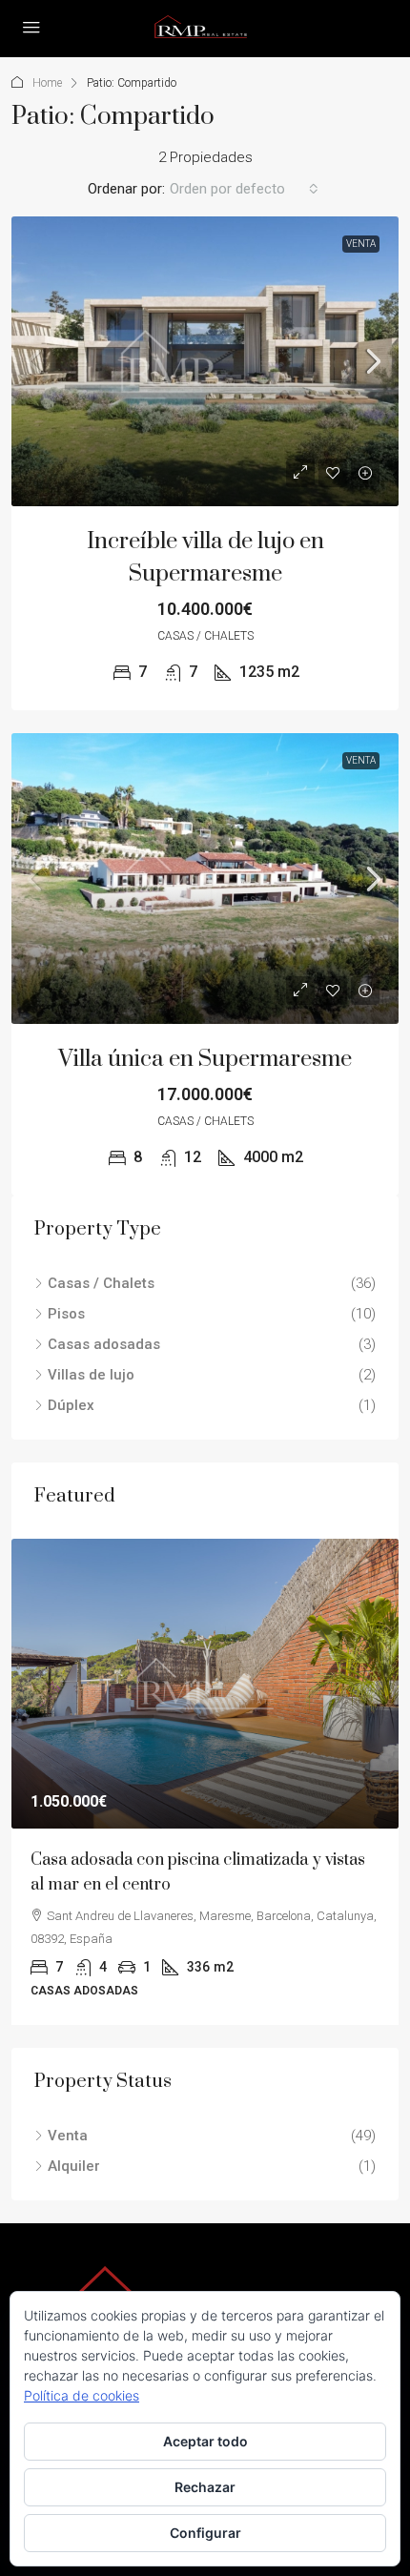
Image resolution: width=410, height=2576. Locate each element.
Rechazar (205, 2487)
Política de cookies (82, 2395)
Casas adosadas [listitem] (104, 1344)
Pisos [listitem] (66, 1314)
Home (47, 83)
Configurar (205, 2533)
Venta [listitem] (68, 2136)
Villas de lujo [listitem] (91, 1375)
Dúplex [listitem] (71, 1405)
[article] (205, 1782)
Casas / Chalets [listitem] (101, 1283)
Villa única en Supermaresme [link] (205, 1059)
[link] (205, 362)
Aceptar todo (205, 2441)
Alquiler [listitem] (74, 2166)
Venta (361, 244)
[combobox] (244, 189)
